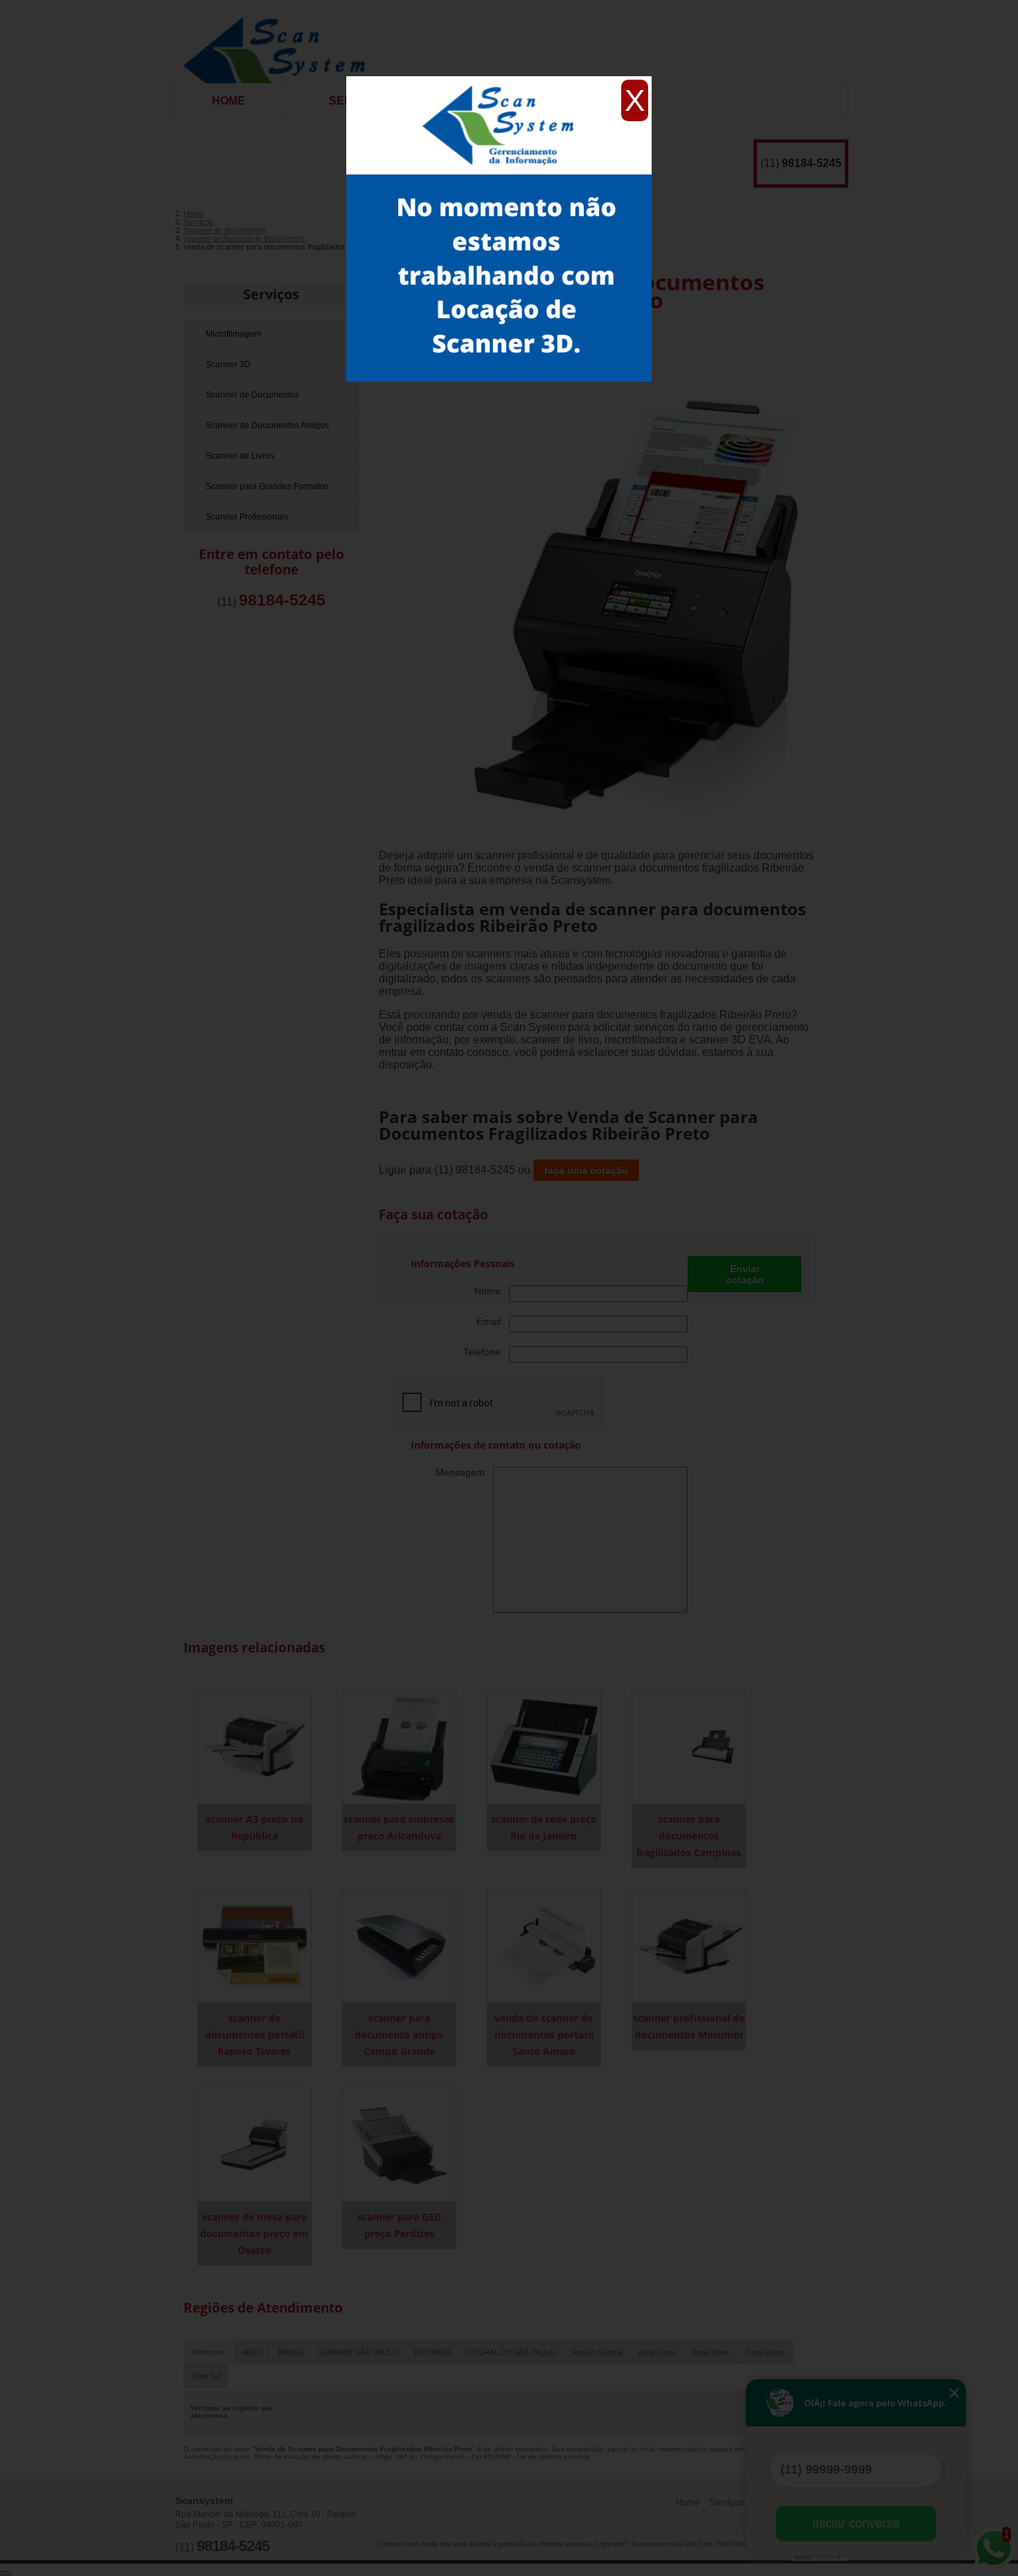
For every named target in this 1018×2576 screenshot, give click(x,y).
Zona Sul (206, 2376)
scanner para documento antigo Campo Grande (399, 2035)
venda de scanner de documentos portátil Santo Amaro (544, 2035)
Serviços (271, 294)
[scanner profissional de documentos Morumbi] (689, 1945)
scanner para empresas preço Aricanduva (399, 1827)
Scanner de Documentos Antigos (267, 425)
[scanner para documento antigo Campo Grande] (399, 1945)
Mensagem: (464, 1472)
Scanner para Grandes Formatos (267, 486)
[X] (499, 80)
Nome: (492, 1291)
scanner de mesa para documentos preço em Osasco (254, 2233)
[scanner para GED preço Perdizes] (399, 2144)
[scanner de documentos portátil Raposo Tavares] (254, 1945)
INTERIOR (432, 2352)
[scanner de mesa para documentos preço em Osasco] (254, 2144)
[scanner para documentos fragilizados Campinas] (689, 1746)
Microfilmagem (233, 334)
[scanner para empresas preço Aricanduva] (399, 1746)
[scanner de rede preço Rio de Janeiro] (544, 1746)
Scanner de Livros (240, 456)
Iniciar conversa (856, 2523)
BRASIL (292, 2352)
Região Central (597, 2352)
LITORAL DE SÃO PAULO (511, 2352)
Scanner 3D (228, 364)
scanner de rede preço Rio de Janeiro (544, 1827)
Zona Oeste (766, 2352)
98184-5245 (812, 163)
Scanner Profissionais (247, 517)
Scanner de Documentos (252, 395)
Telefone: (486, 1352)
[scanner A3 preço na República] (254, 1746)
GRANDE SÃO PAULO (359, 2352)
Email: (493, 1321)
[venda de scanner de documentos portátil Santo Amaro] (544, 1945)
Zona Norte (711, 2352)
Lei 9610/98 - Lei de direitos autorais (530, 2456)
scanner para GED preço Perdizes (399, 2225)
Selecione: (208, 2352)
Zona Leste (657, 2352)
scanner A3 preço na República (254, 1827)
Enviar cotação (745, 1274)
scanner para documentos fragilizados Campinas (689, 1836)
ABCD (252, 2352)
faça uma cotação (586, 1170)
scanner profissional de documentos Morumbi (689, 2026)
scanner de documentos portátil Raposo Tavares (254, 2035)
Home (229, 101)
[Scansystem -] (279, 42)
